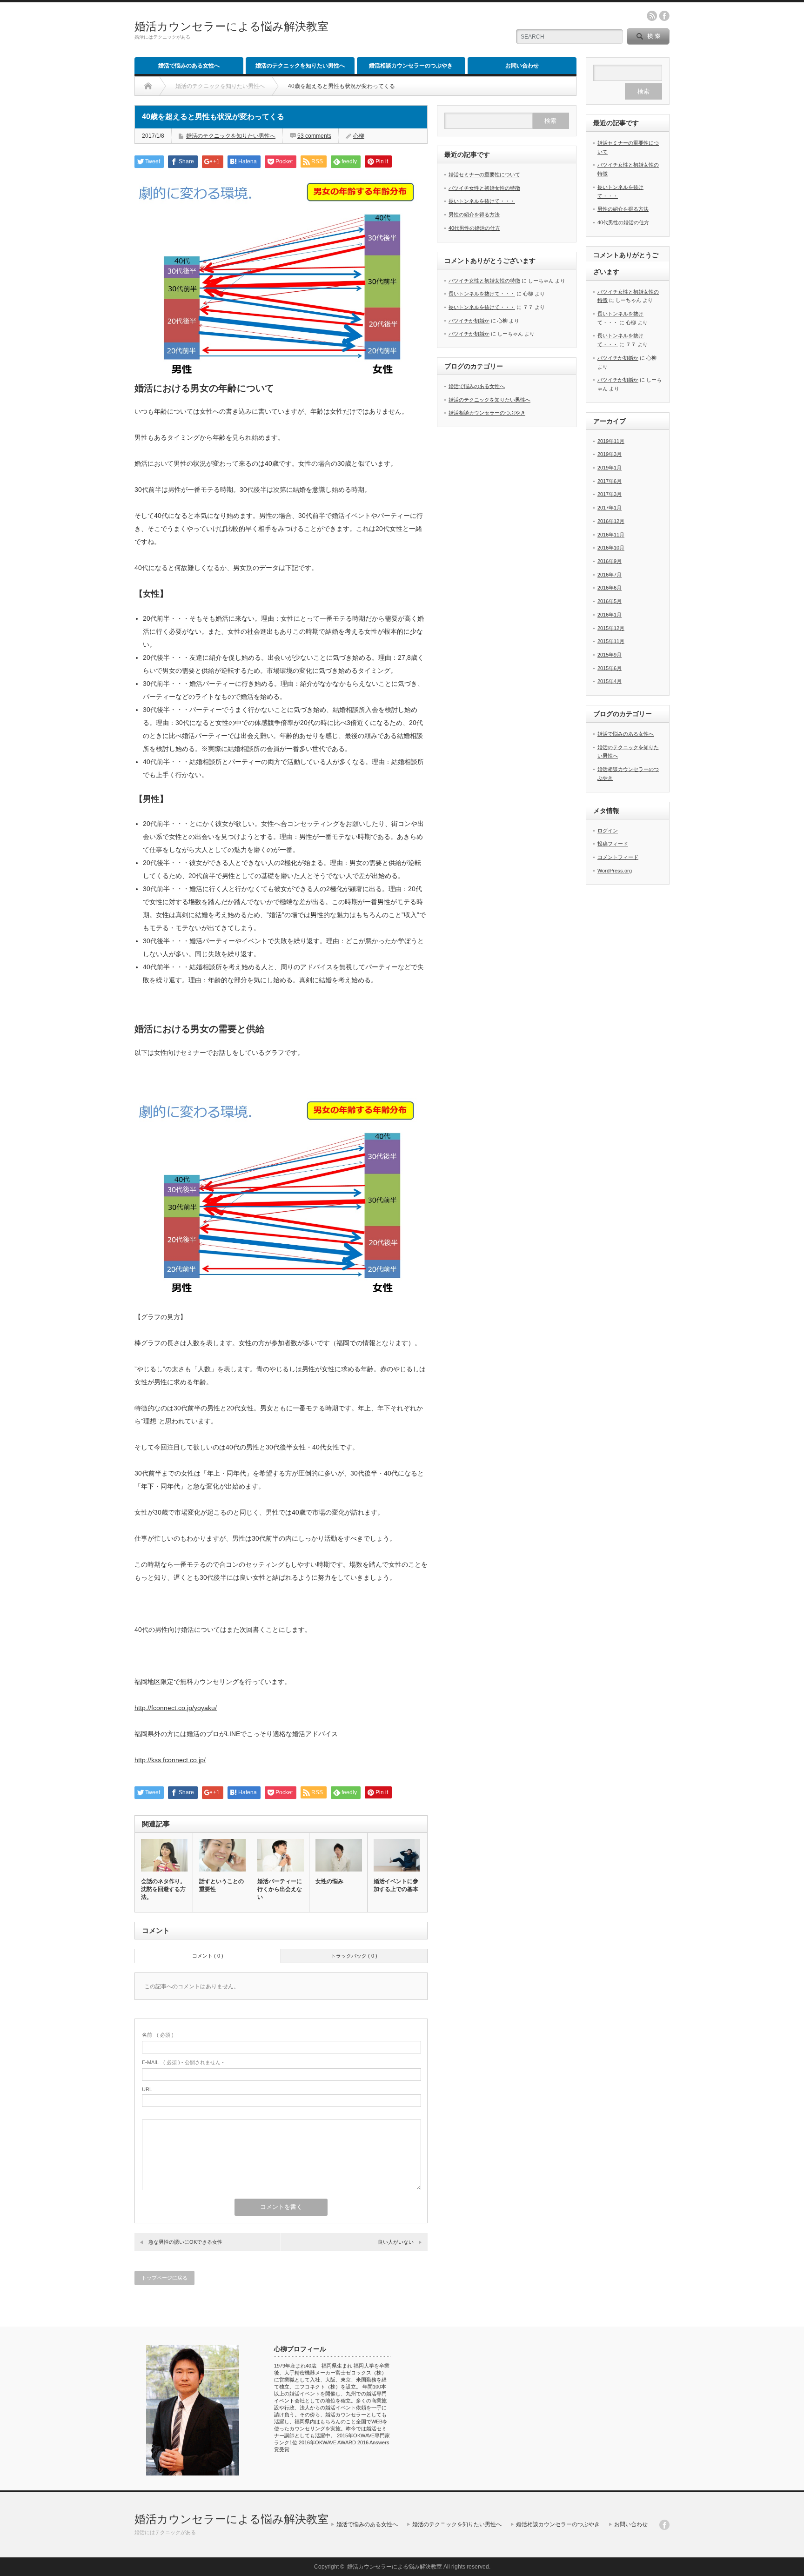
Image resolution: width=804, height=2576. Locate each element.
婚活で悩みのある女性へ (189, 66)
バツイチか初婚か (469, 321)
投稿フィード (613, 844)
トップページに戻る (164, 2278)
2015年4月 (610, 681)
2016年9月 (610, 561)
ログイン (608, 831)
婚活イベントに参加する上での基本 (396, 1885)
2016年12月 (611, 521)
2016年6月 (610, 588)
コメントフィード (618, 857)
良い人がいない (396, 2242)
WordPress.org (615, 871)
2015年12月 (611, 628)
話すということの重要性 (221, 1885)
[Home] (148, 86)
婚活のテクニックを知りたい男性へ (300, 66)
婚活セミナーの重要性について (484, 174)
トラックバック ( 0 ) (354, 1956)
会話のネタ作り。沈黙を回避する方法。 (163, 1889)
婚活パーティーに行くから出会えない (280, 1889)
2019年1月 (610, 468)
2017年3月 (610, 494)
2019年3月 (610, 454)
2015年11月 (611, 641)
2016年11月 (611, 535)
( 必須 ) (158, 2035)
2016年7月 (610, 575)
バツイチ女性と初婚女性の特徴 (484, 188)
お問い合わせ (522, 66)
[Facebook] (664, 2525)
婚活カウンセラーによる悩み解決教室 (231, 26)
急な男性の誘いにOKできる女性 (185, 2242)
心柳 (359, 136)
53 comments (314, 136)
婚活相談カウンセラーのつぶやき (411, 66)
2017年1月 (610, 508)
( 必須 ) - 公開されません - (183, 2062)
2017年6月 (610, 481)
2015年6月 (610, 668)
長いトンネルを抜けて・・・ (482, 201)
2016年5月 (610, 601)
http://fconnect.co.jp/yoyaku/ (176, 1708)
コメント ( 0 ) (208, 1956)
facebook (664, 16)
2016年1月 (610, 615)
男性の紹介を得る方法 (474, 215)
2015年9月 (610, 655)
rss (652, 16)
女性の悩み (329, 1881)
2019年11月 (611, 441)
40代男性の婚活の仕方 (474, 228)
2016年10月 (611, 548)
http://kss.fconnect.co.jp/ (170, 1760)
